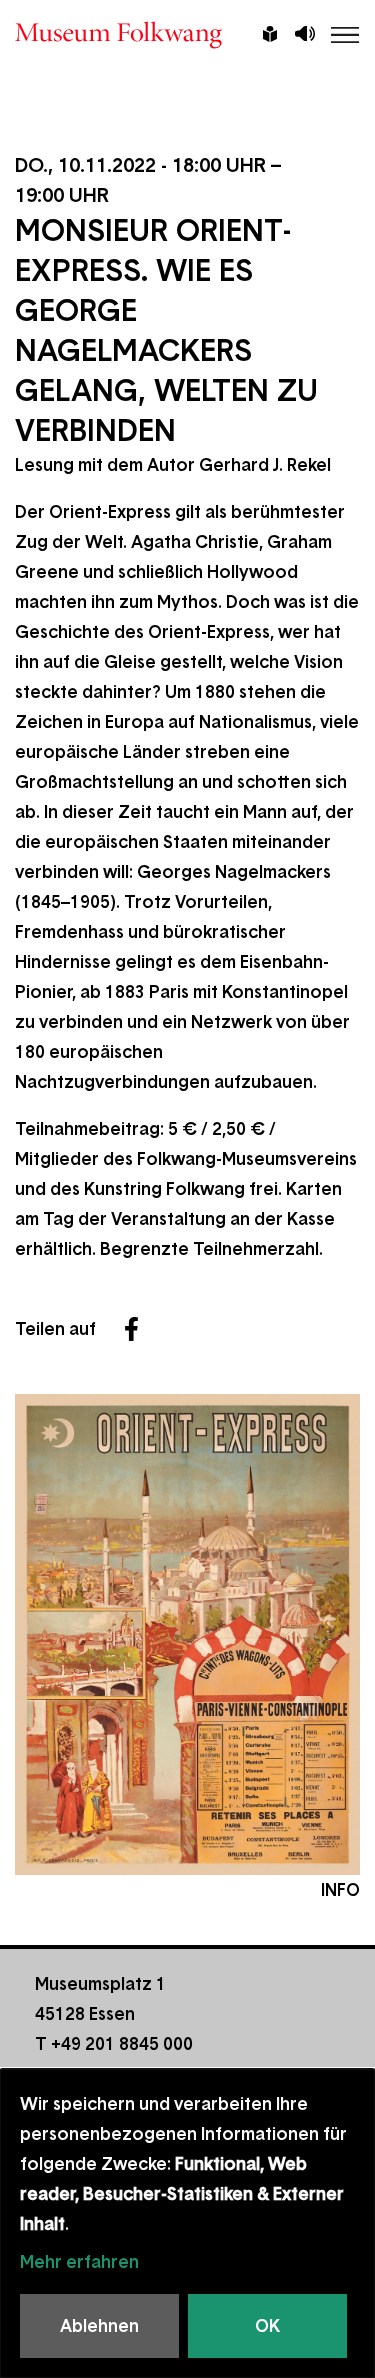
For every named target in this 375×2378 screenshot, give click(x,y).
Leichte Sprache (270, 36)
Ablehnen (99, 2326)
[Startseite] (187, 35)
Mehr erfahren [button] (79, 2262)
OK (267, 2326)
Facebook (131, 1329)
